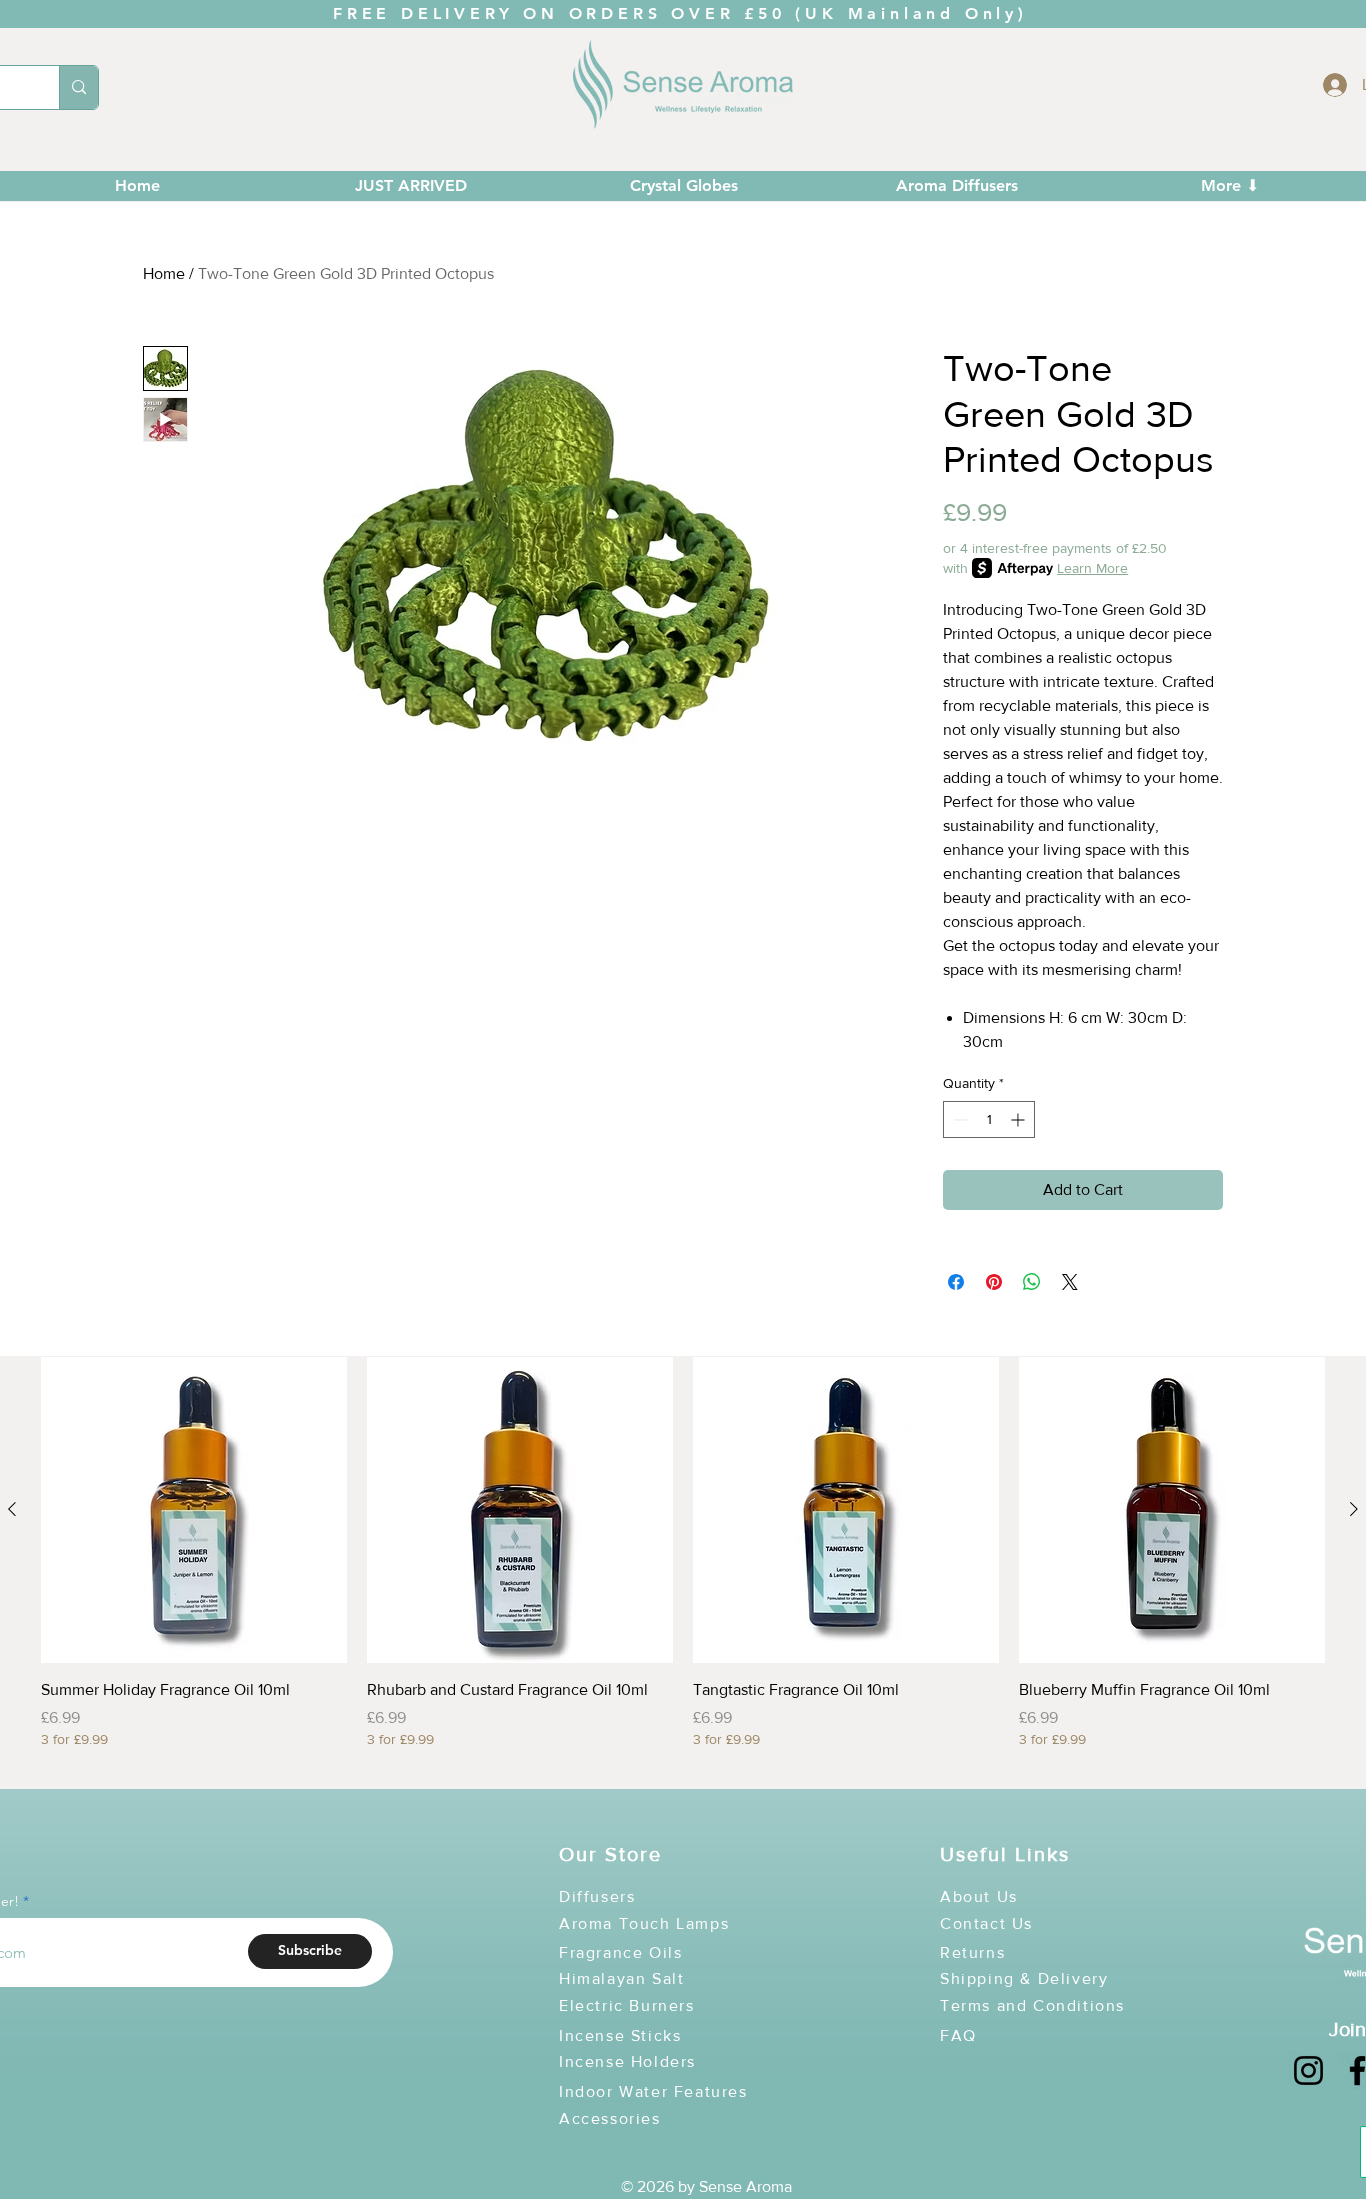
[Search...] (78, 87)
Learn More (1092, 568)
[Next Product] (1354, 1509)
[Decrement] (958, 1119)
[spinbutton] (989, 1119)
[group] (683, 1564)
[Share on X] (1070, 1282)
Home (164, 273)
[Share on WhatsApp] (1032, 1282)
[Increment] (1019, 1119)
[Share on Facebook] (956, 1282)
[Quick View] (194, 1510)
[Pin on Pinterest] (994, 1282)
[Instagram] (1308, 2070)
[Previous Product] (12, 1509)
